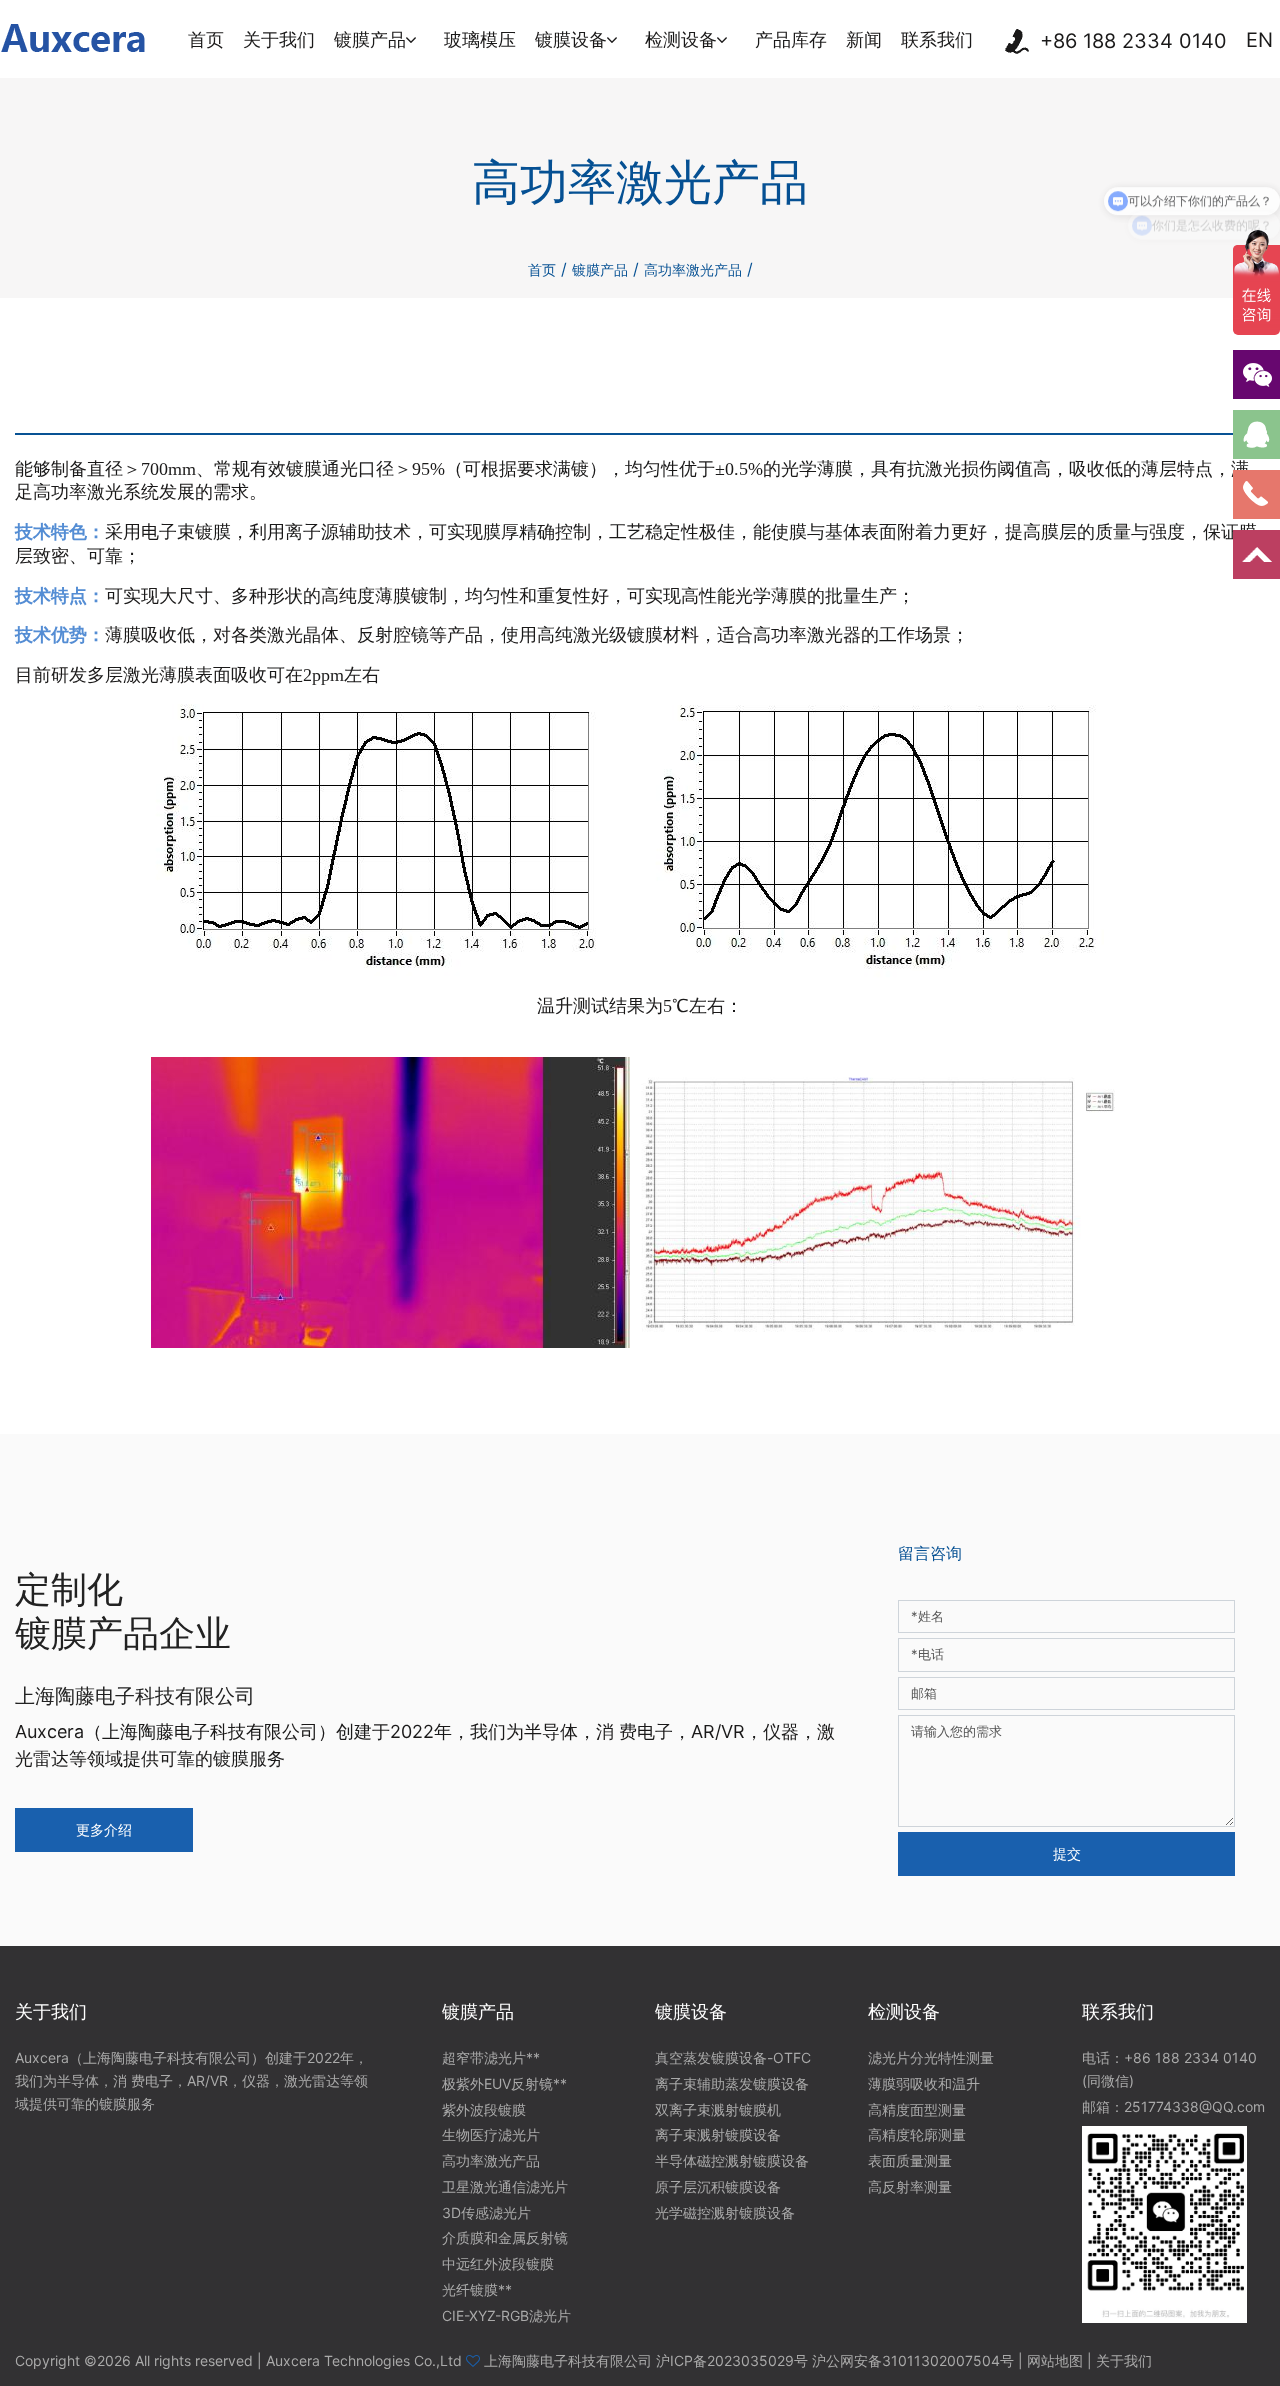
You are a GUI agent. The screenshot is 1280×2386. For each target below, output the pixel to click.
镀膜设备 (571, 39)
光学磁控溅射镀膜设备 (725, 2212)
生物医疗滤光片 (491, 2134)
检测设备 (681, 39)
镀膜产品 (370, 39)
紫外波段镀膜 (484, 2109)
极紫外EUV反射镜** (504, 2083)
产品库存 (791, 39)
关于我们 (279, 39)
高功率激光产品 (693, 269)
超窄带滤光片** (491, 2057)
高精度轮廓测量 (917, 2134)
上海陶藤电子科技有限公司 (568, 2360)
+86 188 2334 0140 (1133, 41)
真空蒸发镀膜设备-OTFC (733, 2057)
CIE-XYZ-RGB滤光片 (506, 2315)
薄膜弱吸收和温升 (924, 2083)
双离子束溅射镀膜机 (718, 2109)
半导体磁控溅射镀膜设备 (732, 2160)
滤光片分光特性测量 (931, 2057)
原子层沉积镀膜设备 (718, 2186)
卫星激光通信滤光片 (505, 2186)
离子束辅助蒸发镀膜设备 (732, 2083)
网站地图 (1055, 2360)
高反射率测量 (910, 2186)
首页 (206, 39)
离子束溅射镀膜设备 (718, 2134)
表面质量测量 (910, 2160)
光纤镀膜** (477, 2289)
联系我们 (937, 39)
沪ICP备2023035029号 (732, 2360)
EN (1259, 40)
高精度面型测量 (917, 2109)
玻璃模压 (480, 39)
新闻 (864, 39)
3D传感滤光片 (486, 2212)
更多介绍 (104, 1829)
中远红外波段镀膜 (498, 2263)
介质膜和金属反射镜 (505, 2237)
